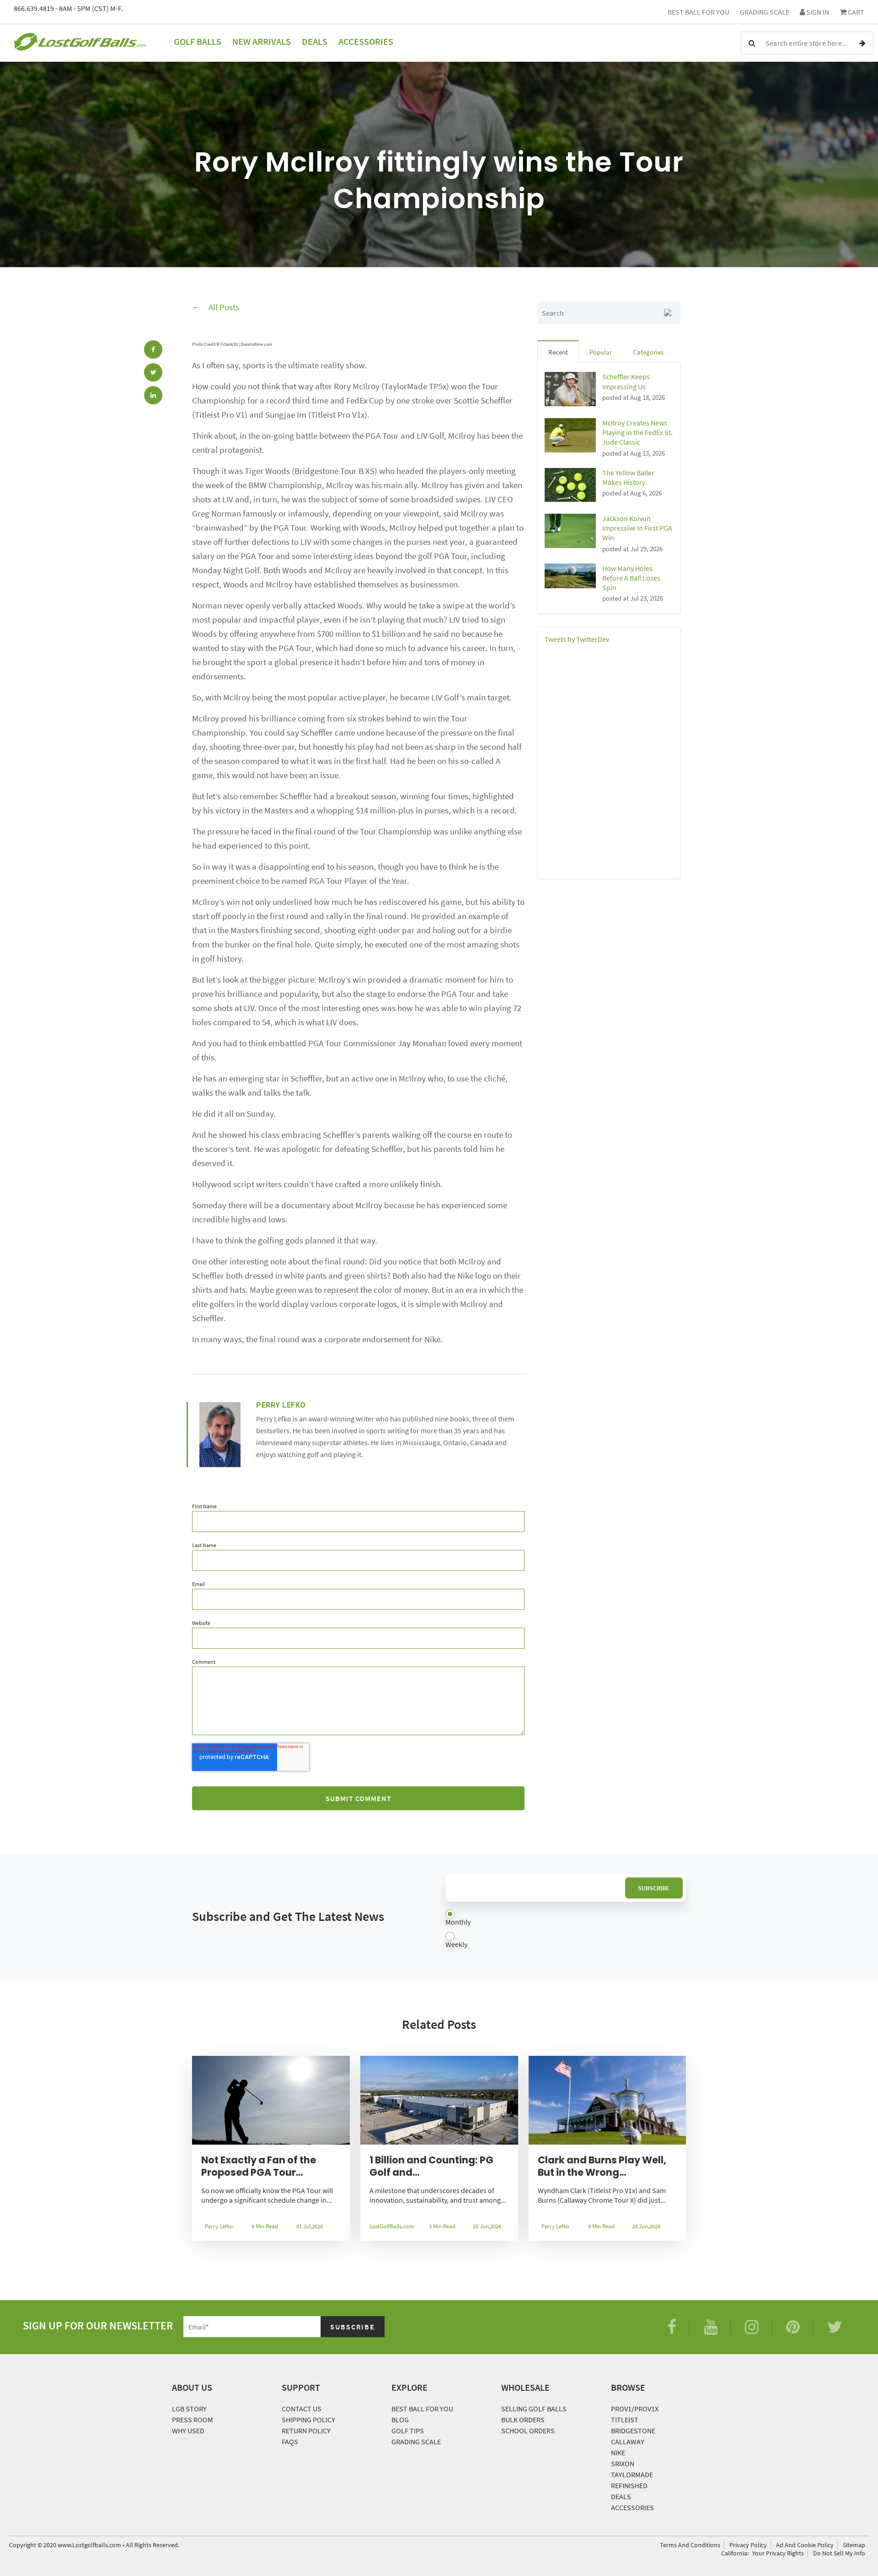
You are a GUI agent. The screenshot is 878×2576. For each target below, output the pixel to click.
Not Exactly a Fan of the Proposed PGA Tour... (259, 2166)
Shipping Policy (308, 2420)
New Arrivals (262, 41)
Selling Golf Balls (534, 2409)
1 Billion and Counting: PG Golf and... (431, 2166)
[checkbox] (566, 1930)
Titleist (625, 2420)
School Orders (528, 2431)
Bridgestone (633, 2431)
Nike (618, 2452)
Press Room (193, 2420)
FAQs (290, 2442)
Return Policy (306, 2431)
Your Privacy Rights (778, 2553)
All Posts (224, 307)
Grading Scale (765, 12)
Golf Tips (408, 2431)
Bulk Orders (523, 2420)
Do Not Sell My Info (839, 2553)
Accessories (366, 41)
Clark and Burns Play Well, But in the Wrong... (602, 2166)
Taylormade (632, 2474)
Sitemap (854, 2545)
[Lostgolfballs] (80, 43)
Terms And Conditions (690, 2545)
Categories (648, 352)
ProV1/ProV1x (635, 2409)
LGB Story (189, 2409)
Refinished (629, 2485)
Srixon (623, 2463)
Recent (558, 352)
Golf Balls (198, 41)
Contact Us (302, 2409)
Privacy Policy (748, 2545)
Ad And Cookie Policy (805, 2545)
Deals (315, 41)
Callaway (628, 2442)
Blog (400, 2420)
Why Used (188, 2431)
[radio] (566, 1918)
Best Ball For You (699, 12)
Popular (601, 352)
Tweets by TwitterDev (577, 639)
